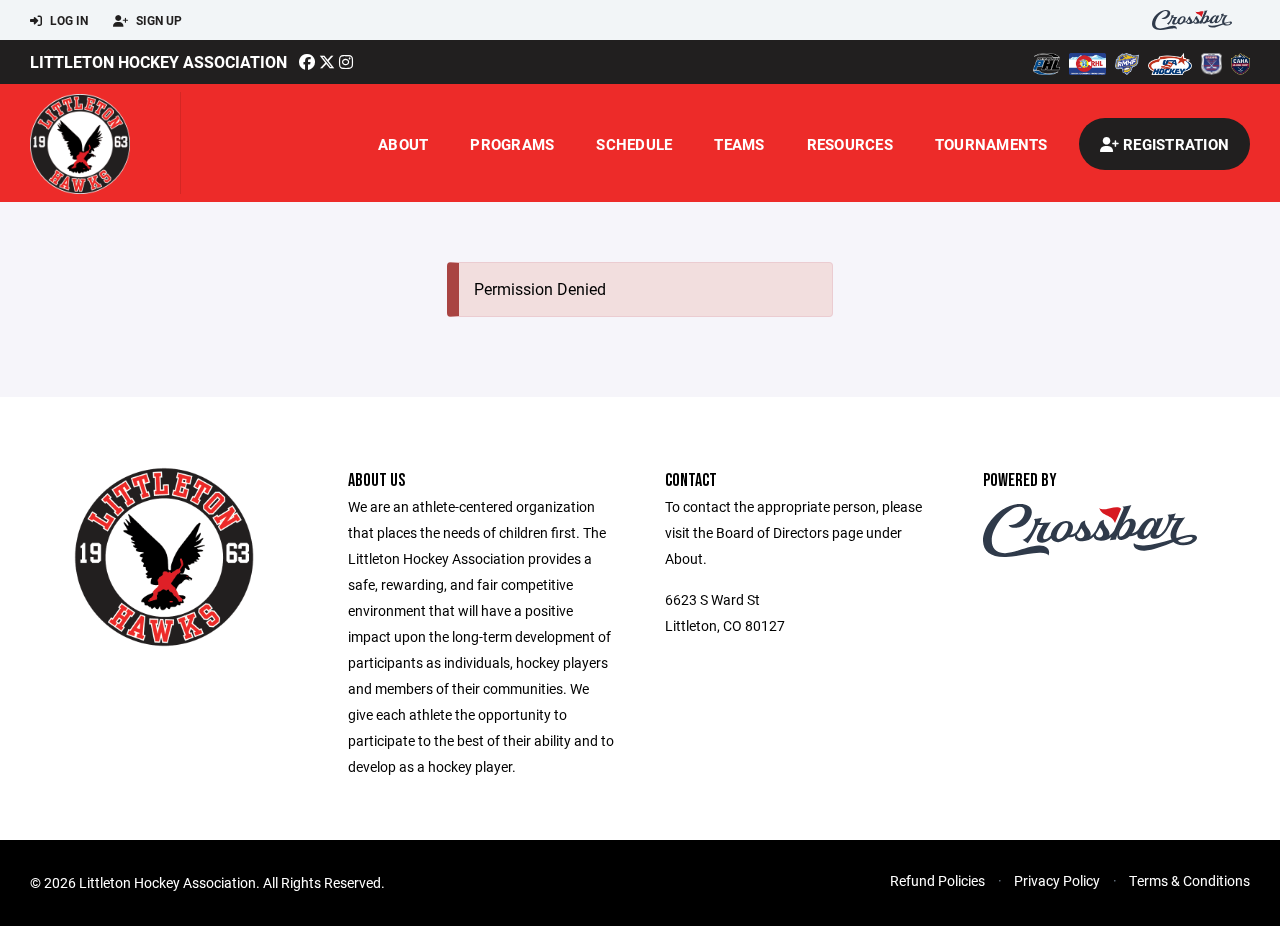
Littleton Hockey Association (158, 61)
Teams (739, 144)
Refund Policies (937, 880)
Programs (512, 144)
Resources (850, 144)
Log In (67, 20)
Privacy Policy (1057, 880)
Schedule (634, 144)
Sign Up (157, 20)
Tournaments (991, 144)
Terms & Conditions (1189, 880)
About (403, 144)
